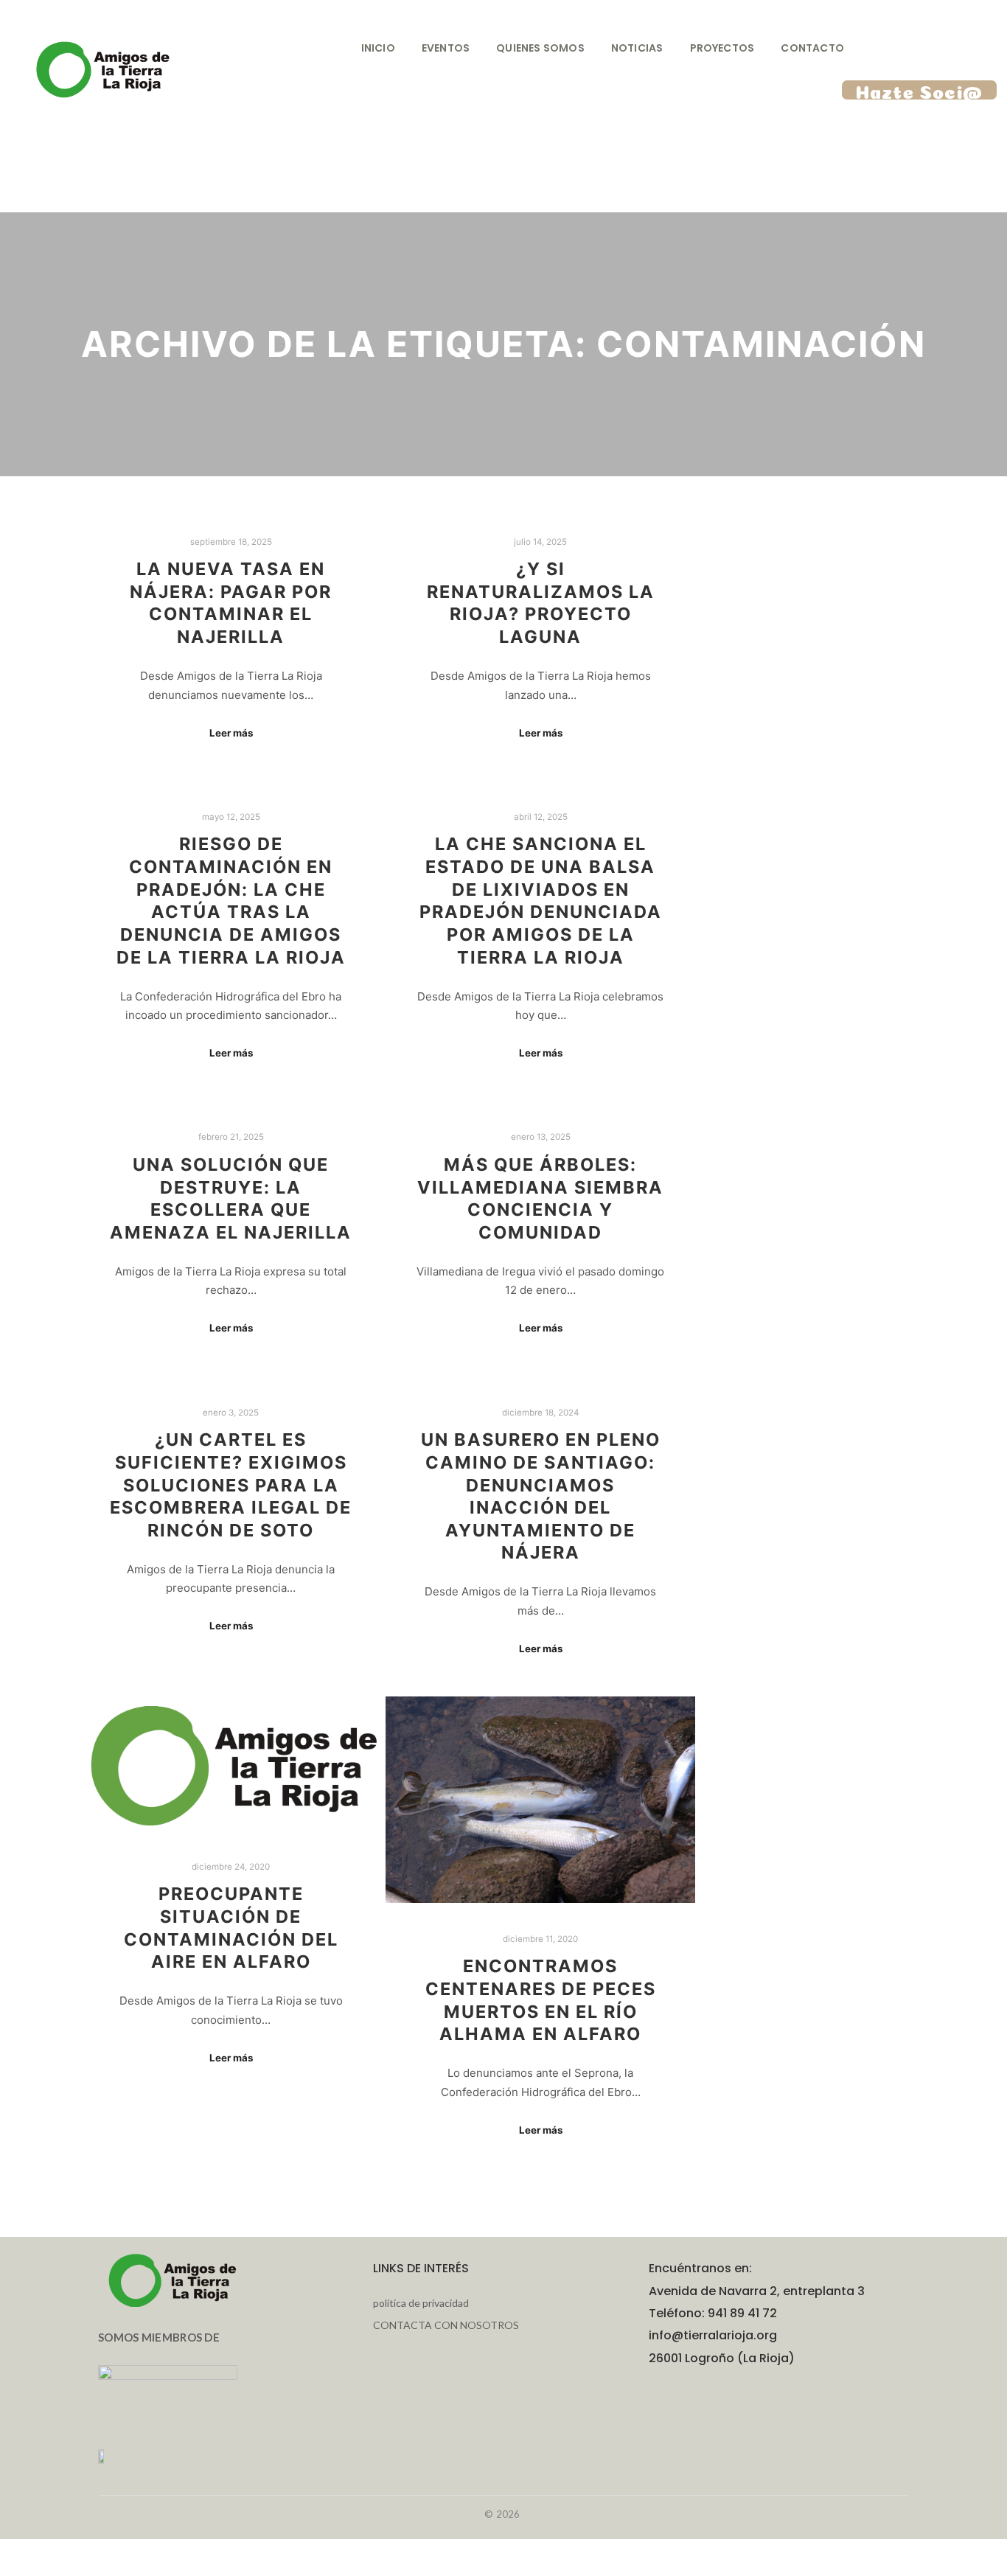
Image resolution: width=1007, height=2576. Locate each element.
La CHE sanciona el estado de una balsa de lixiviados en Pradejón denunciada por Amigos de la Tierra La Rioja (541, 900)
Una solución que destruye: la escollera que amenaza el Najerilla (231, 1198)
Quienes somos (540, 48)
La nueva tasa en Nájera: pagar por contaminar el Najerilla (231, 603)
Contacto (812, 48)
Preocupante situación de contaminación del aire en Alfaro (231, 1928)
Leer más (231, 733)
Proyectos (722, 48)
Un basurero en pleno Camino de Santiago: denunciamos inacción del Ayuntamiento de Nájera (541, 1496)
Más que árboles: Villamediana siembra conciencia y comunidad (540, 1198)
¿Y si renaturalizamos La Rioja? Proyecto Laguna (541, 603)
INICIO (378, 48)
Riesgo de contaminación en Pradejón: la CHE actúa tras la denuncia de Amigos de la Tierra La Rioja (231, 900)
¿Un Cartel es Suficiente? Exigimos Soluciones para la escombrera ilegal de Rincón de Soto (231, 1484)
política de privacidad (421, 2303)
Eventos (446, 48)
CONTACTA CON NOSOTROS (446, 2325)
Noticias (637, 48)
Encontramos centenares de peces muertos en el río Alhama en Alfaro (541, 2000)
